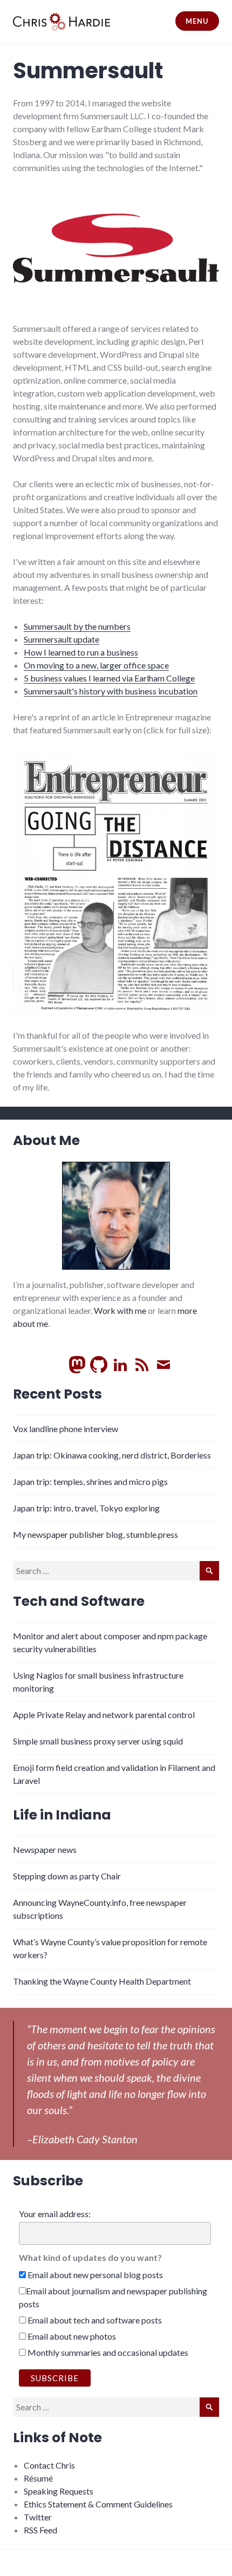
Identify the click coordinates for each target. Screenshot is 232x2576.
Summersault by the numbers (77, 626)
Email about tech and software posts (94, 2320)
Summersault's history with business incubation (111, 691)
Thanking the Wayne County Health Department (102, 1981)
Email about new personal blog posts (94, 2275)
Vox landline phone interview (66, 1429)
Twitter (38, 2517)
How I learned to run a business (81, 652)
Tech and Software (79, 1601)
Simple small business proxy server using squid (98, 1741)
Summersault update (62, 639)
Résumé (38, 2478)
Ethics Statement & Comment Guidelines (98, 2504)
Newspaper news (45, 1849)
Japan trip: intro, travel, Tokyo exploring (86, 1508)
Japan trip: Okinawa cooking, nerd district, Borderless (112, 1455)
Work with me (120, 1310)
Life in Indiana (62, 1815)
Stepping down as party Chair (67, 1876)
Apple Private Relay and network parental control (104, 1715)
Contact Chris (49, 2465)
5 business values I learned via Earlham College (109, 678)
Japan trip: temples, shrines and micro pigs (90, 1481)
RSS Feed (40, 2530)
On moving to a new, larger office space (96, 665)
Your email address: (55, 2214)
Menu (197, 21)
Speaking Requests (59, 2491)
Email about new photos (71, 2336)
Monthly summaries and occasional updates (107, 2352)
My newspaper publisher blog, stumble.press (95, 1534)
